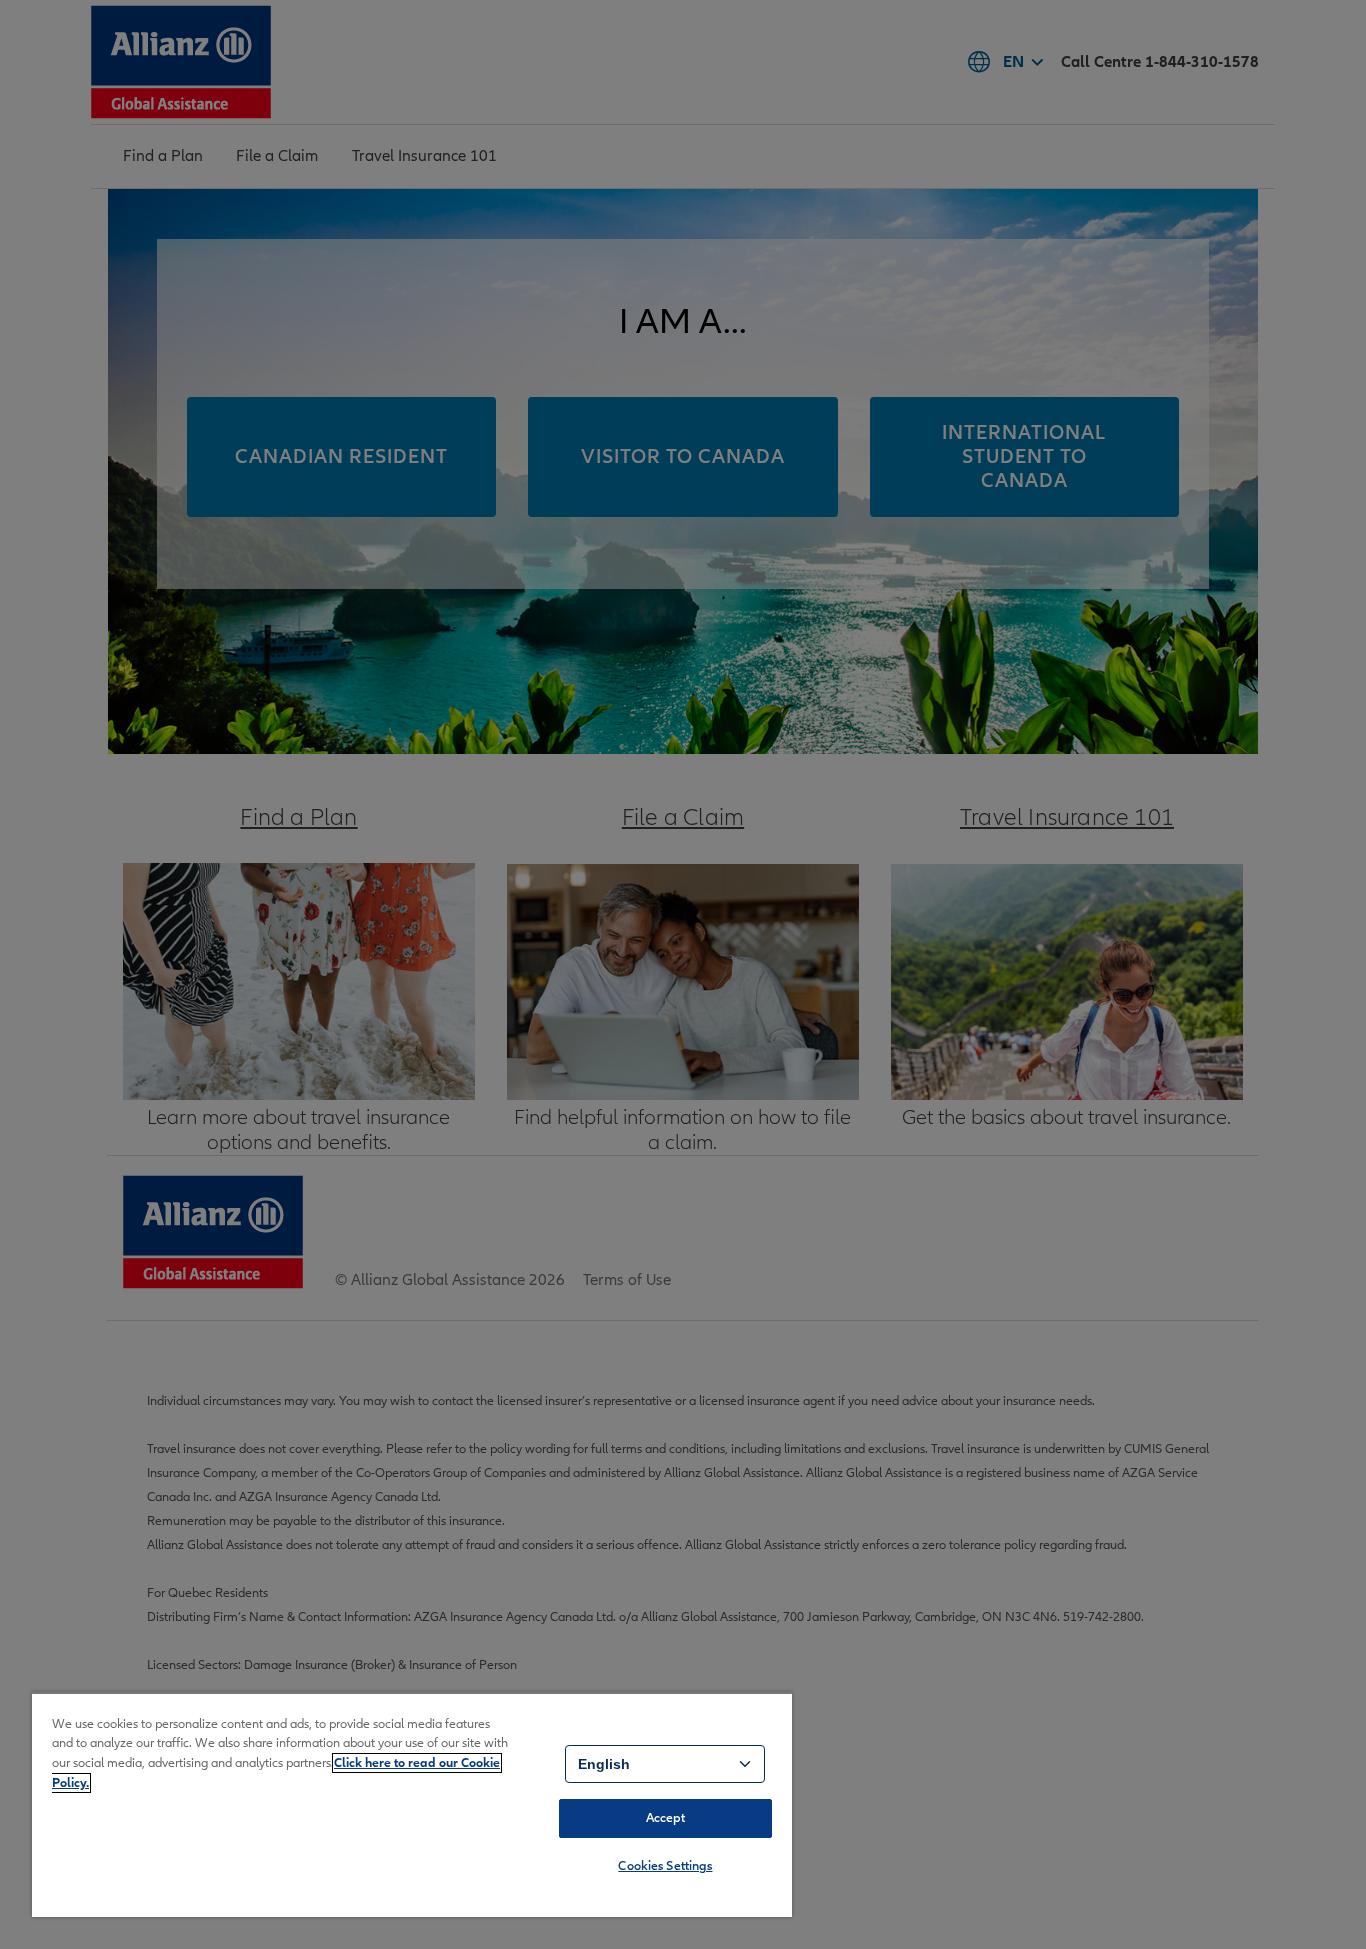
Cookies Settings (665, 1866)
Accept (666, 1818)
